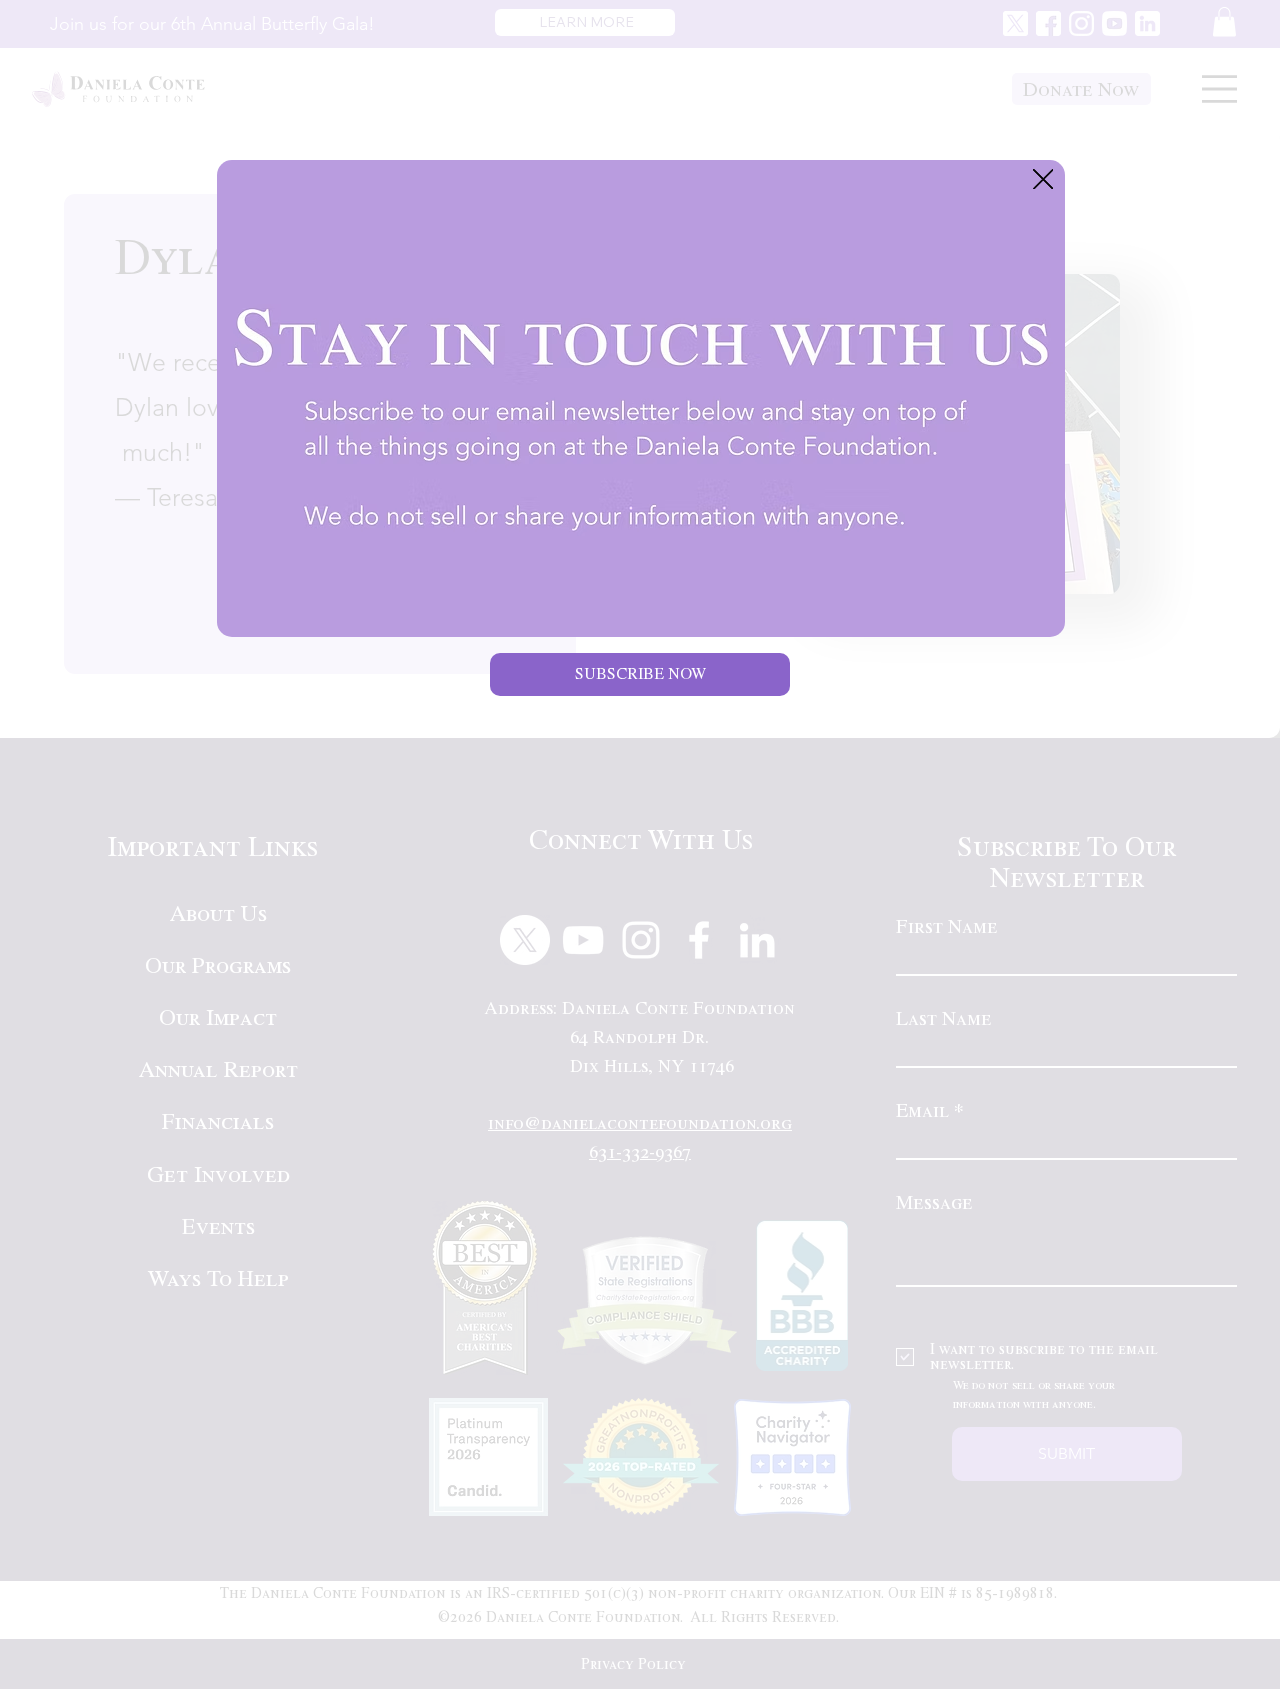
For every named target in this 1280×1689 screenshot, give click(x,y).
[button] (1043, 180)
